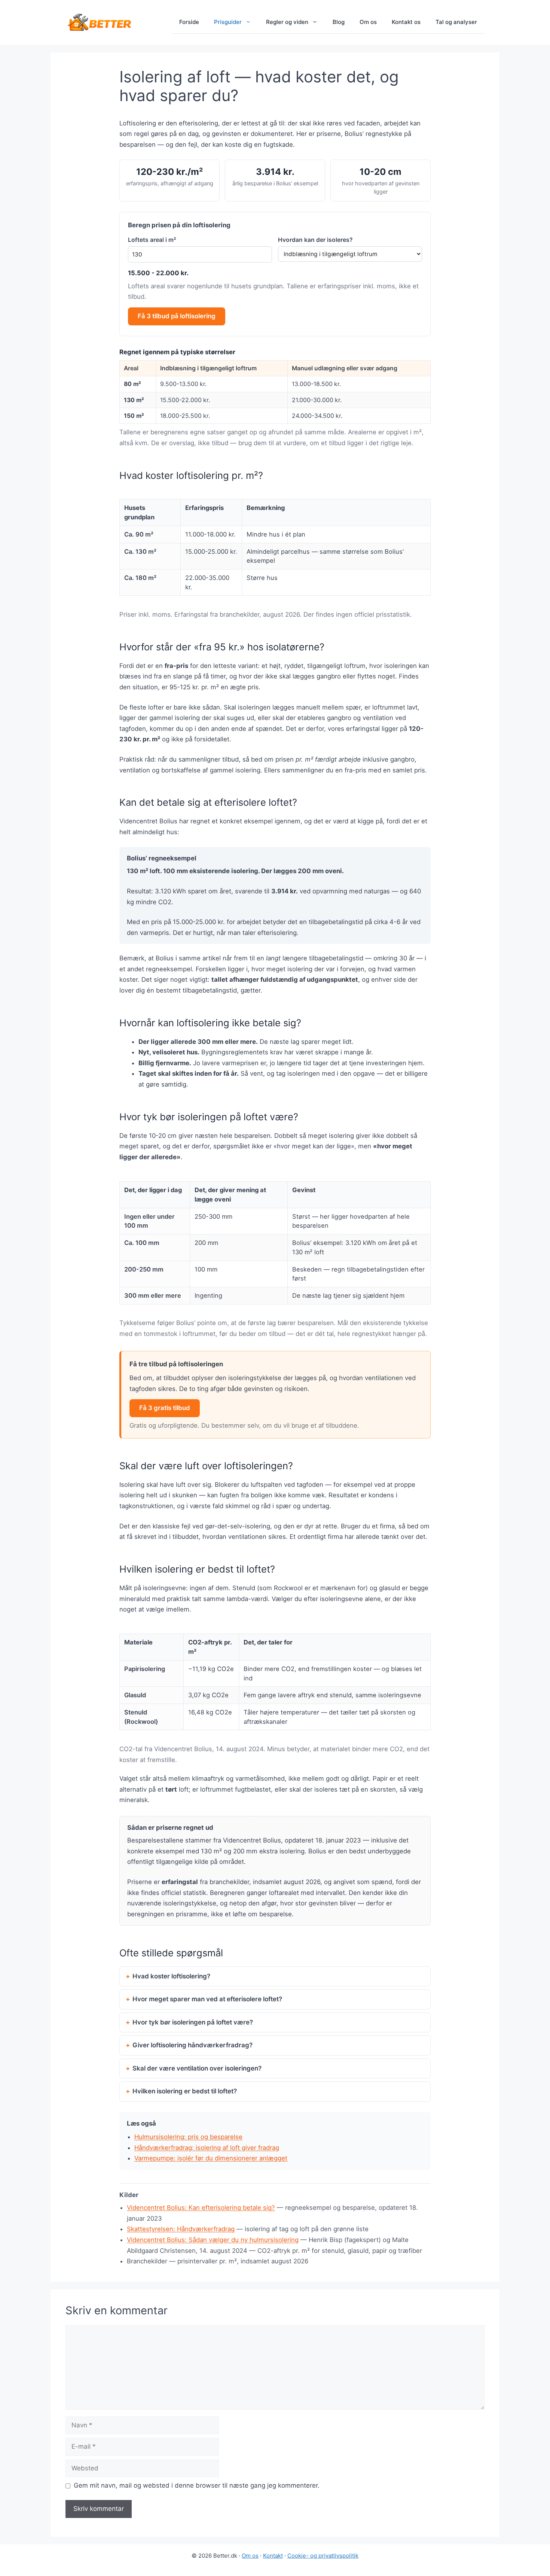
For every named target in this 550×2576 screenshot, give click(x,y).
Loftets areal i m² (152, 240)
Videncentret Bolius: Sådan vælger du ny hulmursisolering (213, 2240)
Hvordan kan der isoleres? (315, 240)
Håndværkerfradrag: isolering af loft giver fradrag (207, 2148)
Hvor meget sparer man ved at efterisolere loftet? (207, 1999)
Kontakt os (406, 22)
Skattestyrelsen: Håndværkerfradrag (181, 2229)
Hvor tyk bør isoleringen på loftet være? (193, 2022)
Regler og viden (287, 22)
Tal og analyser (456, 22)
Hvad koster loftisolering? (171, 1976)
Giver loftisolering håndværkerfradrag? (192, 2045)
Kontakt (273, 2556)
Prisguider (228, 22)
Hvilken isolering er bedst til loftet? (185, 2091)
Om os (368, 22)
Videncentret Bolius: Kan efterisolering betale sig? (201, 2208)
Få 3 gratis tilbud (165, 1408)
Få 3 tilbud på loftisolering (177, 316)
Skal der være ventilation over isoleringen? (197, 2068)
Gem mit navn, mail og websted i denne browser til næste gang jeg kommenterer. (197, 2485)
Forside (189, 22)
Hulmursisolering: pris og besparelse (188, 2137)
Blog (339, 22)
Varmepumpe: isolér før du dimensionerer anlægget (211, 2158)
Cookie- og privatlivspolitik (323, 2556)
